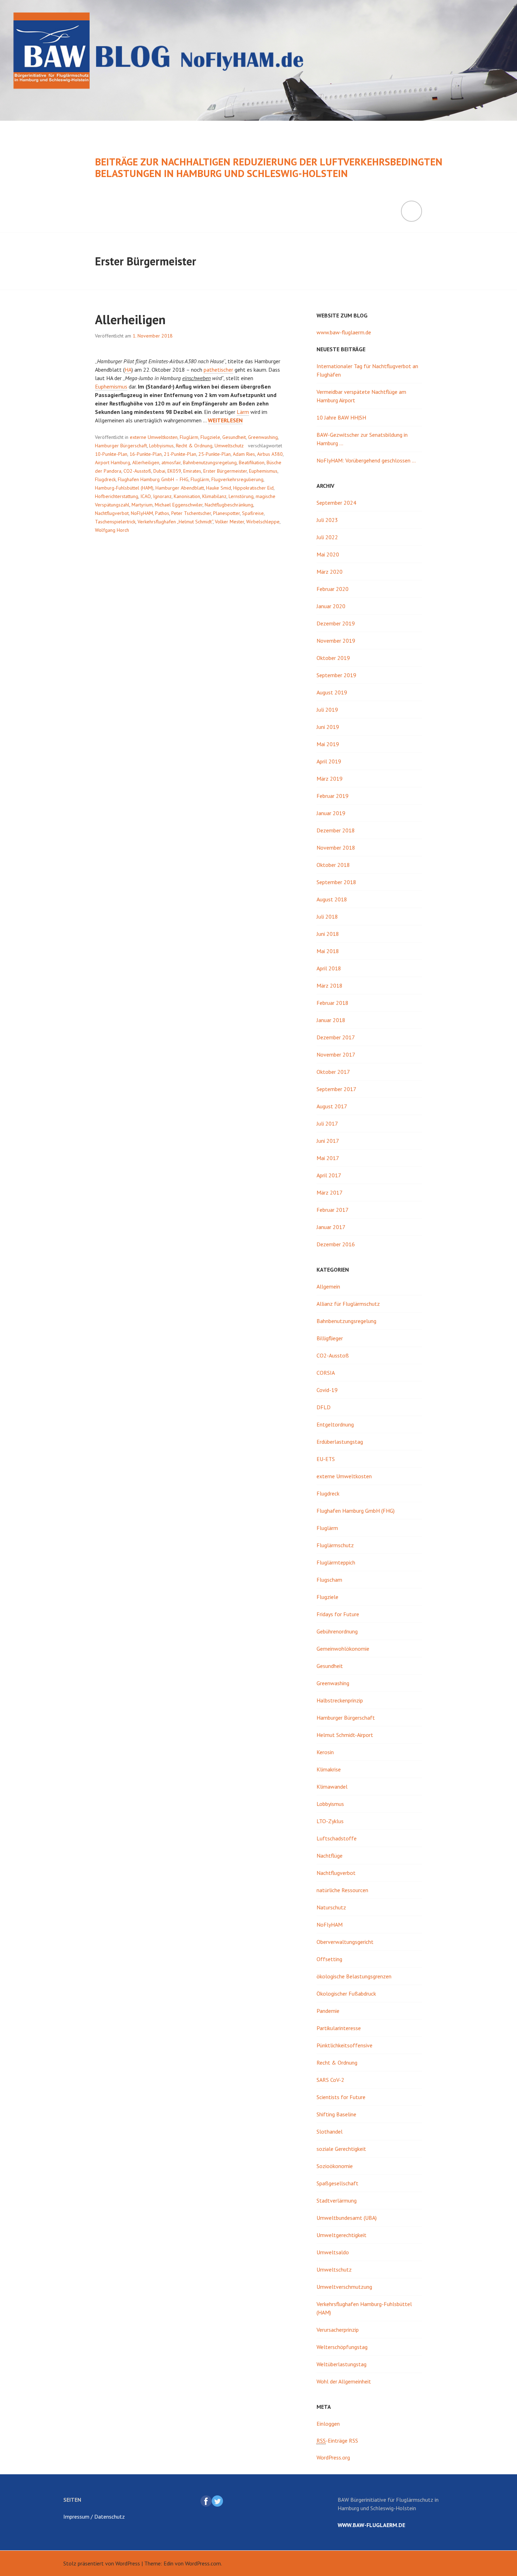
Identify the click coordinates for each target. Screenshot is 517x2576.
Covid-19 (327, 1390)
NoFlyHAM (142, 513)
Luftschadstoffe (337, 1838)
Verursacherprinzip (338, 2330)
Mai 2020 (328, 554)
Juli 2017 (327, 1123)
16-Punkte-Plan (146, 454)
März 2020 (330, 572)
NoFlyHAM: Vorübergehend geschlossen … (366, 460)
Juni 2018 (328, 934)
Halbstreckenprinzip (340, 1700)
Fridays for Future (338, 1614)
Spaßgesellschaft (337, 2183)
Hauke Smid (219, 488)
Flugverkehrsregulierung (237, 479)
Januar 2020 (331, 606)
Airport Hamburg (113, 462)
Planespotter (226, 513)
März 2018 (330, 985)
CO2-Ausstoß (137, 471)
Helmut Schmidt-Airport (345, 1735)
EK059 (174, 471)
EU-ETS (326, 1459)
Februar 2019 (333, 796)
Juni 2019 (328, 727)
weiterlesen (225, 420)
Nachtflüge (330, 1856)
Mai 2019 (328, 744)
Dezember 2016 (336, 1244)
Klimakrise (329, 1769)
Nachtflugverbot (112, 513)
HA (128, 370)
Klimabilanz (214, 496)
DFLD (324, 1407)
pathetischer (218, 370)
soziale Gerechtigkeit (341, 2149)
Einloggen (328, 2424)
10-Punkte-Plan (111, 454)
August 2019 (332, 692)
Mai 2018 (328, 951)
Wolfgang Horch (112, 530)
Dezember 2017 (336, 1037)
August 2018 (332, 899)
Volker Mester (229, 522)
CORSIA (326, 1373)
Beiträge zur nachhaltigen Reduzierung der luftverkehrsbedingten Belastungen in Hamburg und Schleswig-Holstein (269, 168)
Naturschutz (331, 1907)
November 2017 (336, 1054)
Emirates (192, 471)
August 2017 (332, 1106)
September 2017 (336, 1089)
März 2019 (330, 779)
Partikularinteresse (339, 2028)
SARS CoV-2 (330, 2080)
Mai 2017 (328, 1158)
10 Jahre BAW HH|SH (341, 417)
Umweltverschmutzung (344, 2287)
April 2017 (329, 1175)
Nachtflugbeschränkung (229, 505)
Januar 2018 (331, 1020)
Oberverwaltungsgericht (345, 1942)
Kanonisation (187, 496)
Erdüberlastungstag (340, 1442)
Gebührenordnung (337, 1631)
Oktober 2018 (333, 865)
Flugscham (329, 1580)
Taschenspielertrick (115, 522)
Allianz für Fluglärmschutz (348, 1304)
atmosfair (171, 462)
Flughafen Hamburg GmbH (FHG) (356, 1511)
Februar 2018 (333, 1003)
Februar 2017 (333, 1210)
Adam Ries (244, 454)
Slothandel (330, 2131)
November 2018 (336, 848)
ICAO (146, 496)
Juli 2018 (327, 917)
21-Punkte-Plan (180, 454)
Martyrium (142, 505)
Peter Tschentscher (191, 513)
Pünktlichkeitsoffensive (344, 2045)
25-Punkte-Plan (215, 454)
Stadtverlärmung (337, 2200)
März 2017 (330, 1192)
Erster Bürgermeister (225, 471)
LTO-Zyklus (330, 1821)
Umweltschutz (229, 446)
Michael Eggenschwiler (179, 505)
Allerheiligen (130, 319)
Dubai (159, 471)
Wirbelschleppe (263, 522)
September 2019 (336, 675)
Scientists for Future (341, 2097)
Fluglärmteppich (336, 1562)
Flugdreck (105, 479)
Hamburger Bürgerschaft (121, 446)
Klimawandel (332, 1787)
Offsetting (329, 1959)
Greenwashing (263, 437)
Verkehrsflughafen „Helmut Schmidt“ (175, 522)
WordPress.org (333, 2457)
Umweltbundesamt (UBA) (347, 2218)
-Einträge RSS (337, 2440)
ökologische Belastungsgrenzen (354, 1976)
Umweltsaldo (333, 2252)
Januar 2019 (331, 813)
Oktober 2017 (333, 1072)
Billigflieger (330, 1338)
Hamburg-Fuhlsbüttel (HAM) (124, 488)
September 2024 (336, 503)
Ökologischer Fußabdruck (346, 1994)
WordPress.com (203, 2563)
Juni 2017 (328, 1141)
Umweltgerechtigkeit (342, 2235)
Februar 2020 (333, 589)
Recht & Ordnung (194, 446)
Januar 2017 (331, 1227)
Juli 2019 (327, 710)
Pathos (162, 513)
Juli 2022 (327, 537)
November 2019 (336, 641)
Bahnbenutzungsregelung (210, 462)
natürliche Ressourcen (342, 1890)
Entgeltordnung (335, 1424)
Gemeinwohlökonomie (343, 1649)
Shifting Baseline (336, 2114)
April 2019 (329, 761)
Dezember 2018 (336, 830)
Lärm (243, 412)
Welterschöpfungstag (342, 2347)
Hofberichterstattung (117, 496)
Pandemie (328, 2011)
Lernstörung (241, 496)
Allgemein (328, 1286)
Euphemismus (111, 386)
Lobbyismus (161, 446)
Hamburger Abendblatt (180, 488)
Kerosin (325, 1752)
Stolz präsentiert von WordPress (102, 2563)
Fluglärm (189, 437)
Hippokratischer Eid (253, 488)
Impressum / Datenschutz (94, 2517)
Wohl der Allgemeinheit (344, 2381)
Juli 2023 (327, 520)
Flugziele (210, 437)
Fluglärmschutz (335, 1545)
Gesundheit (234, 437)
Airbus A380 (270, 454)
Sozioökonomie (335, 2166)
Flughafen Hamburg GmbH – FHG (153, 479)
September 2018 (336, 882)
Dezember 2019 (336, 623)
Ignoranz (162, 496)
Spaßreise (253, 513)
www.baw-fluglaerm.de (344, 332)
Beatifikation (252, 462)
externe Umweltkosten (154, 437)
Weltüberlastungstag (342, 2364)
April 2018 (329, 968)
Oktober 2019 (333, 658)
